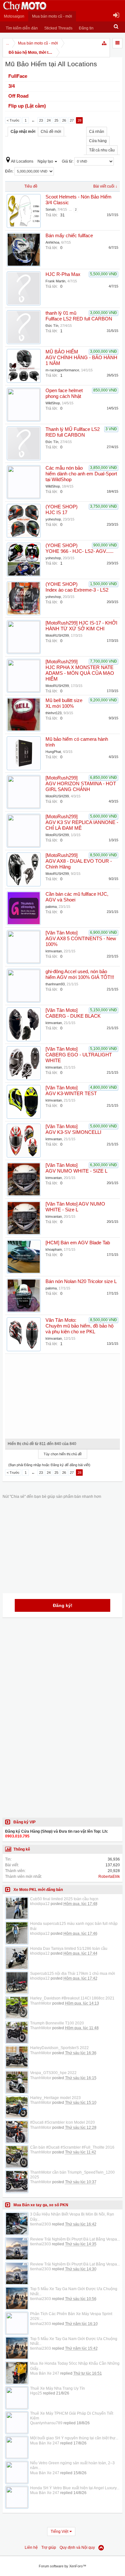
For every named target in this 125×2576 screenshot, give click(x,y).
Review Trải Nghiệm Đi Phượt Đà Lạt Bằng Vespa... (75, 2239)
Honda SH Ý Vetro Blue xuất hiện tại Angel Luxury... (75, 2488)
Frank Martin (55, 281)
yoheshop (53, 519)
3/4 (12, 86)
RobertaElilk (109, 1877)
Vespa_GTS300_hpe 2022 (53, 2073)
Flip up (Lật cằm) (27, 106)
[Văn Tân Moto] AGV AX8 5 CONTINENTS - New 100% (81, 939)
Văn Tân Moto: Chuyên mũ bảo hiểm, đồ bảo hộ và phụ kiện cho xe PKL (79, 1326)
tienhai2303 (41, 2224)
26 (64, 120)
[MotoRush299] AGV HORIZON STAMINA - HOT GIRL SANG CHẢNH (81, 784)
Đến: (10, 171)
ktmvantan (54, 951)
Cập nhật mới (23, 132)
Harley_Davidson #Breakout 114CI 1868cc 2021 (72, 1998)
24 (49, 120)
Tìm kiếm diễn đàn (22, 28)
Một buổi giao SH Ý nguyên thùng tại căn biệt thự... (74, 2438)
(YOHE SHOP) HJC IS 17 (62, 510)
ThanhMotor (41, 2003)
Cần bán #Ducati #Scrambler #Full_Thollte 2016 (72, 2147)
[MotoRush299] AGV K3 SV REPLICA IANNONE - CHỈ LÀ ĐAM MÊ (82, 822)
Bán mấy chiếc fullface (69, 236)
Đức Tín (52, 326)
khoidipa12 (40, 1904)
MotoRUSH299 (57, 635)
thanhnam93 (55, 984)
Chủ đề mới (51, 132)
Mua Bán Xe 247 (45, 2373)
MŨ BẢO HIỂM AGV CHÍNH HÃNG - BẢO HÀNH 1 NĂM (81, 358)
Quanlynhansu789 (46, 2423)
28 (79, 120)
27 (72, 120)
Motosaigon (14, 16)
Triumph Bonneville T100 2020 (57, 2023)
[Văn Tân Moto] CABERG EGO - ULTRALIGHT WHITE (79, 1055)
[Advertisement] (63, 1394)
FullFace (18, 76)
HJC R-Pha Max (63, 274)
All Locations (22, 161)
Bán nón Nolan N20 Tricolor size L (81, 1281)
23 (41, 120)
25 (56, 120)
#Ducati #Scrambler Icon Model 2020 (63, 2122)
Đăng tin (86, 28)
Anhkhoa (52, 242)
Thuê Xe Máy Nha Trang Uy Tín (58, 2388)
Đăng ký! (63, 1605)
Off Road (18, 96)
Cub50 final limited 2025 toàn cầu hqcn (64, 1899)
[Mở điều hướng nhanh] (104, 43)
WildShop (53, 403)
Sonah (50, 209)
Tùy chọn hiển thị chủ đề (63, 1454)
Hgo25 (36, 2393)
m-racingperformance (62, 370)
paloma (51, 907)
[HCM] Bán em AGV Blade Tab (78, 1243)
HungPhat (53, 752)
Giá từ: (68, 161)
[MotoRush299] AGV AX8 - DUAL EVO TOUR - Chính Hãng (79, 861)
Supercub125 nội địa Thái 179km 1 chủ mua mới (73, 1974)
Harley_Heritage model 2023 (55, 2098)
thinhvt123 (54, 713)
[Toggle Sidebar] (117, 43)
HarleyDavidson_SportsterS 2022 (59, 2048)
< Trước (13, 120)
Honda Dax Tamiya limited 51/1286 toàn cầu (69, 1949)
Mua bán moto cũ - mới (52, 16)
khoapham (54, 1249)
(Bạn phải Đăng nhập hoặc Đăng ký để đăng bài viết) (49, 1465)
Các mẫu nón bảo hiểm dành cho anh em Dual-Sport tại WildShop (81, 474)
